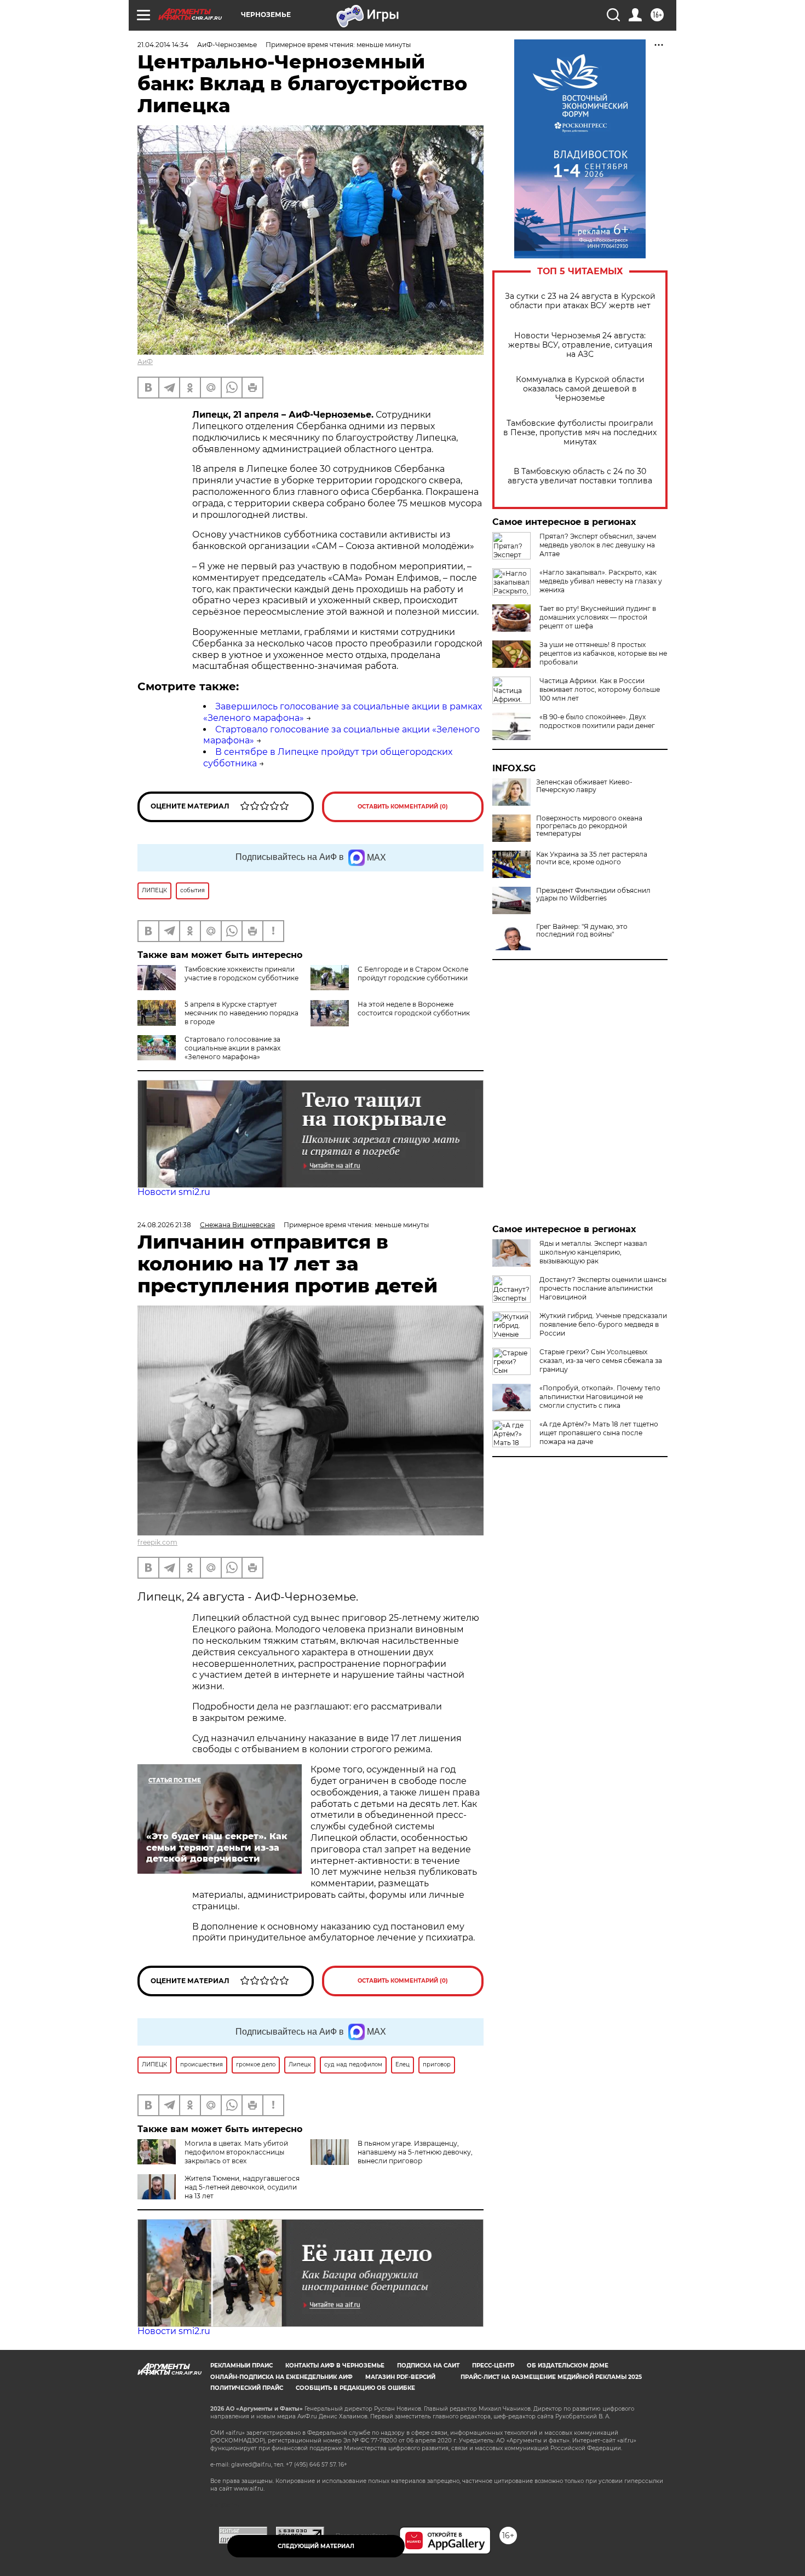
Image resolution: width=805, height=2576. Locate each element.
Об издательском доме (568, 2366)
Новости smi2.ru (174, 1192)
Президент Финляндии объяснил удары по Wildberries (593, 894)
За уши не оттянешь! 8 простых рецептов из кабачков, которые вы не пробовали (603, 653)
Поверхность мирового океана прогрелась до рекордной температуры (589, 826)
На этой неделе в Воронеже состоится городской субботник (414, 1009)
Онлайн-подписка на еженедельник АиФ (281, 2377)
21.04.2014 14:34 (163, 45)
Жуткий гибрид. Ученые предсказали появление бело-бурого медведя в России (603, 1324)
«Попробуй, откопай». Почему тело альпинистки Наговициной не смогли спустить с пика (600, 1397)
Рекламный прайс (242, 2366)
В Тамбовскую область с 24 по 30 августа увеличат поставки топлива (580, 476)
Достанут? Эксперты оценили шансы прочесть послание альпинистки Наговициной (603, 1288)
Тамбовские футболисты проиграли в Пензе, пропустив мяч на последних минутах (580, 433)
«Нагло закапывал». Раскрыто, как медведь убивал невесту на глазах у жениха (601, 581)
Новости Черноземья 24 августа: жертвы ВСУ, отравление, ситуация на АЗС (580, 345)
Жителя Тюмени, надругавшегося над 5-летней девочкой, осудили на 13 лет (242, 2187)
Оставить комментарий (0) (403, 807)
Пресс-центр (493, 2366)
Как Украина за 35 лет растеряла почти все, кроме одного (592, 858)
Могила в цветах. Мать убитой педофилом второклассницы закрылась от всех (236, 2152)
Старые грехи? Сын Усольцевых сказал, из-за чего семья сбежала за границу (601, 1361)
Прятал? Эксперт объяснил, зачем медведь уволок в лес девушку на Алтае (598, 545)
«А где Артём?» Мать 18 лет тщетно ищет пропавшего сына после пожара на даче (599, 1433)
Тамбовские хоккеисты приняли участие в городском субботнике (242, 974)
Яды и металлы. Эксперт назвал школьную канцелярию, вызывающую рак (593, 1252)
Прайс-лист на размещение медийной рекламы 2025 (551, 2377)
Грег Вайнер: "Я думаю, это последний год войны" (582, 931)
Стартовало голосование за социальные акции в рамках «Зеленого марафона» (232, 1048)
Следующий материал (316, 2546)
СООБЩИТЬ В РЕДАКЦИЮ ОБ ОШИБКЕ (355, 2388)
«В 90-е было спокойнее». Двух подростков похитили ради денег (597, 721)
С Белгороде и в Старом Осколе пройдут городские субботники (413, 974)
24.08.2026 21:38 (164, 1225)
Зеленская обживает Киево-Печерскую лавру (584, 786)
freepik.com (157, 1542)
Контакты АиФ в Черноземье (335, 2366)
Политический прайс (247, 2388)
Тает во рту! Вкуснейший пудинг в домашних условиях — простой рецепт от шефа (598, 617)
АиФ (145, 362)
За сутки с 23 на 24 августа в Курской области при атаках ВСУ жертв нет (580, 301)
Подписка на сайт (428, 2366)
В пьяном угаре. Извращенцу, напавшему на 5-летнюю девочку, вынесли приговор (415, 2152)
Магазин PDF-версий (400, 2377)
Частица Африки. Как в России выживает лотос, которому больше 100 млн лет (600, 689)
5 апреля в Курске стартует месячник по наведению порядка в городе (242, 1013)
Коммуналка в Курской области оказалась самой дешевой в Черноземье (580, 389)
